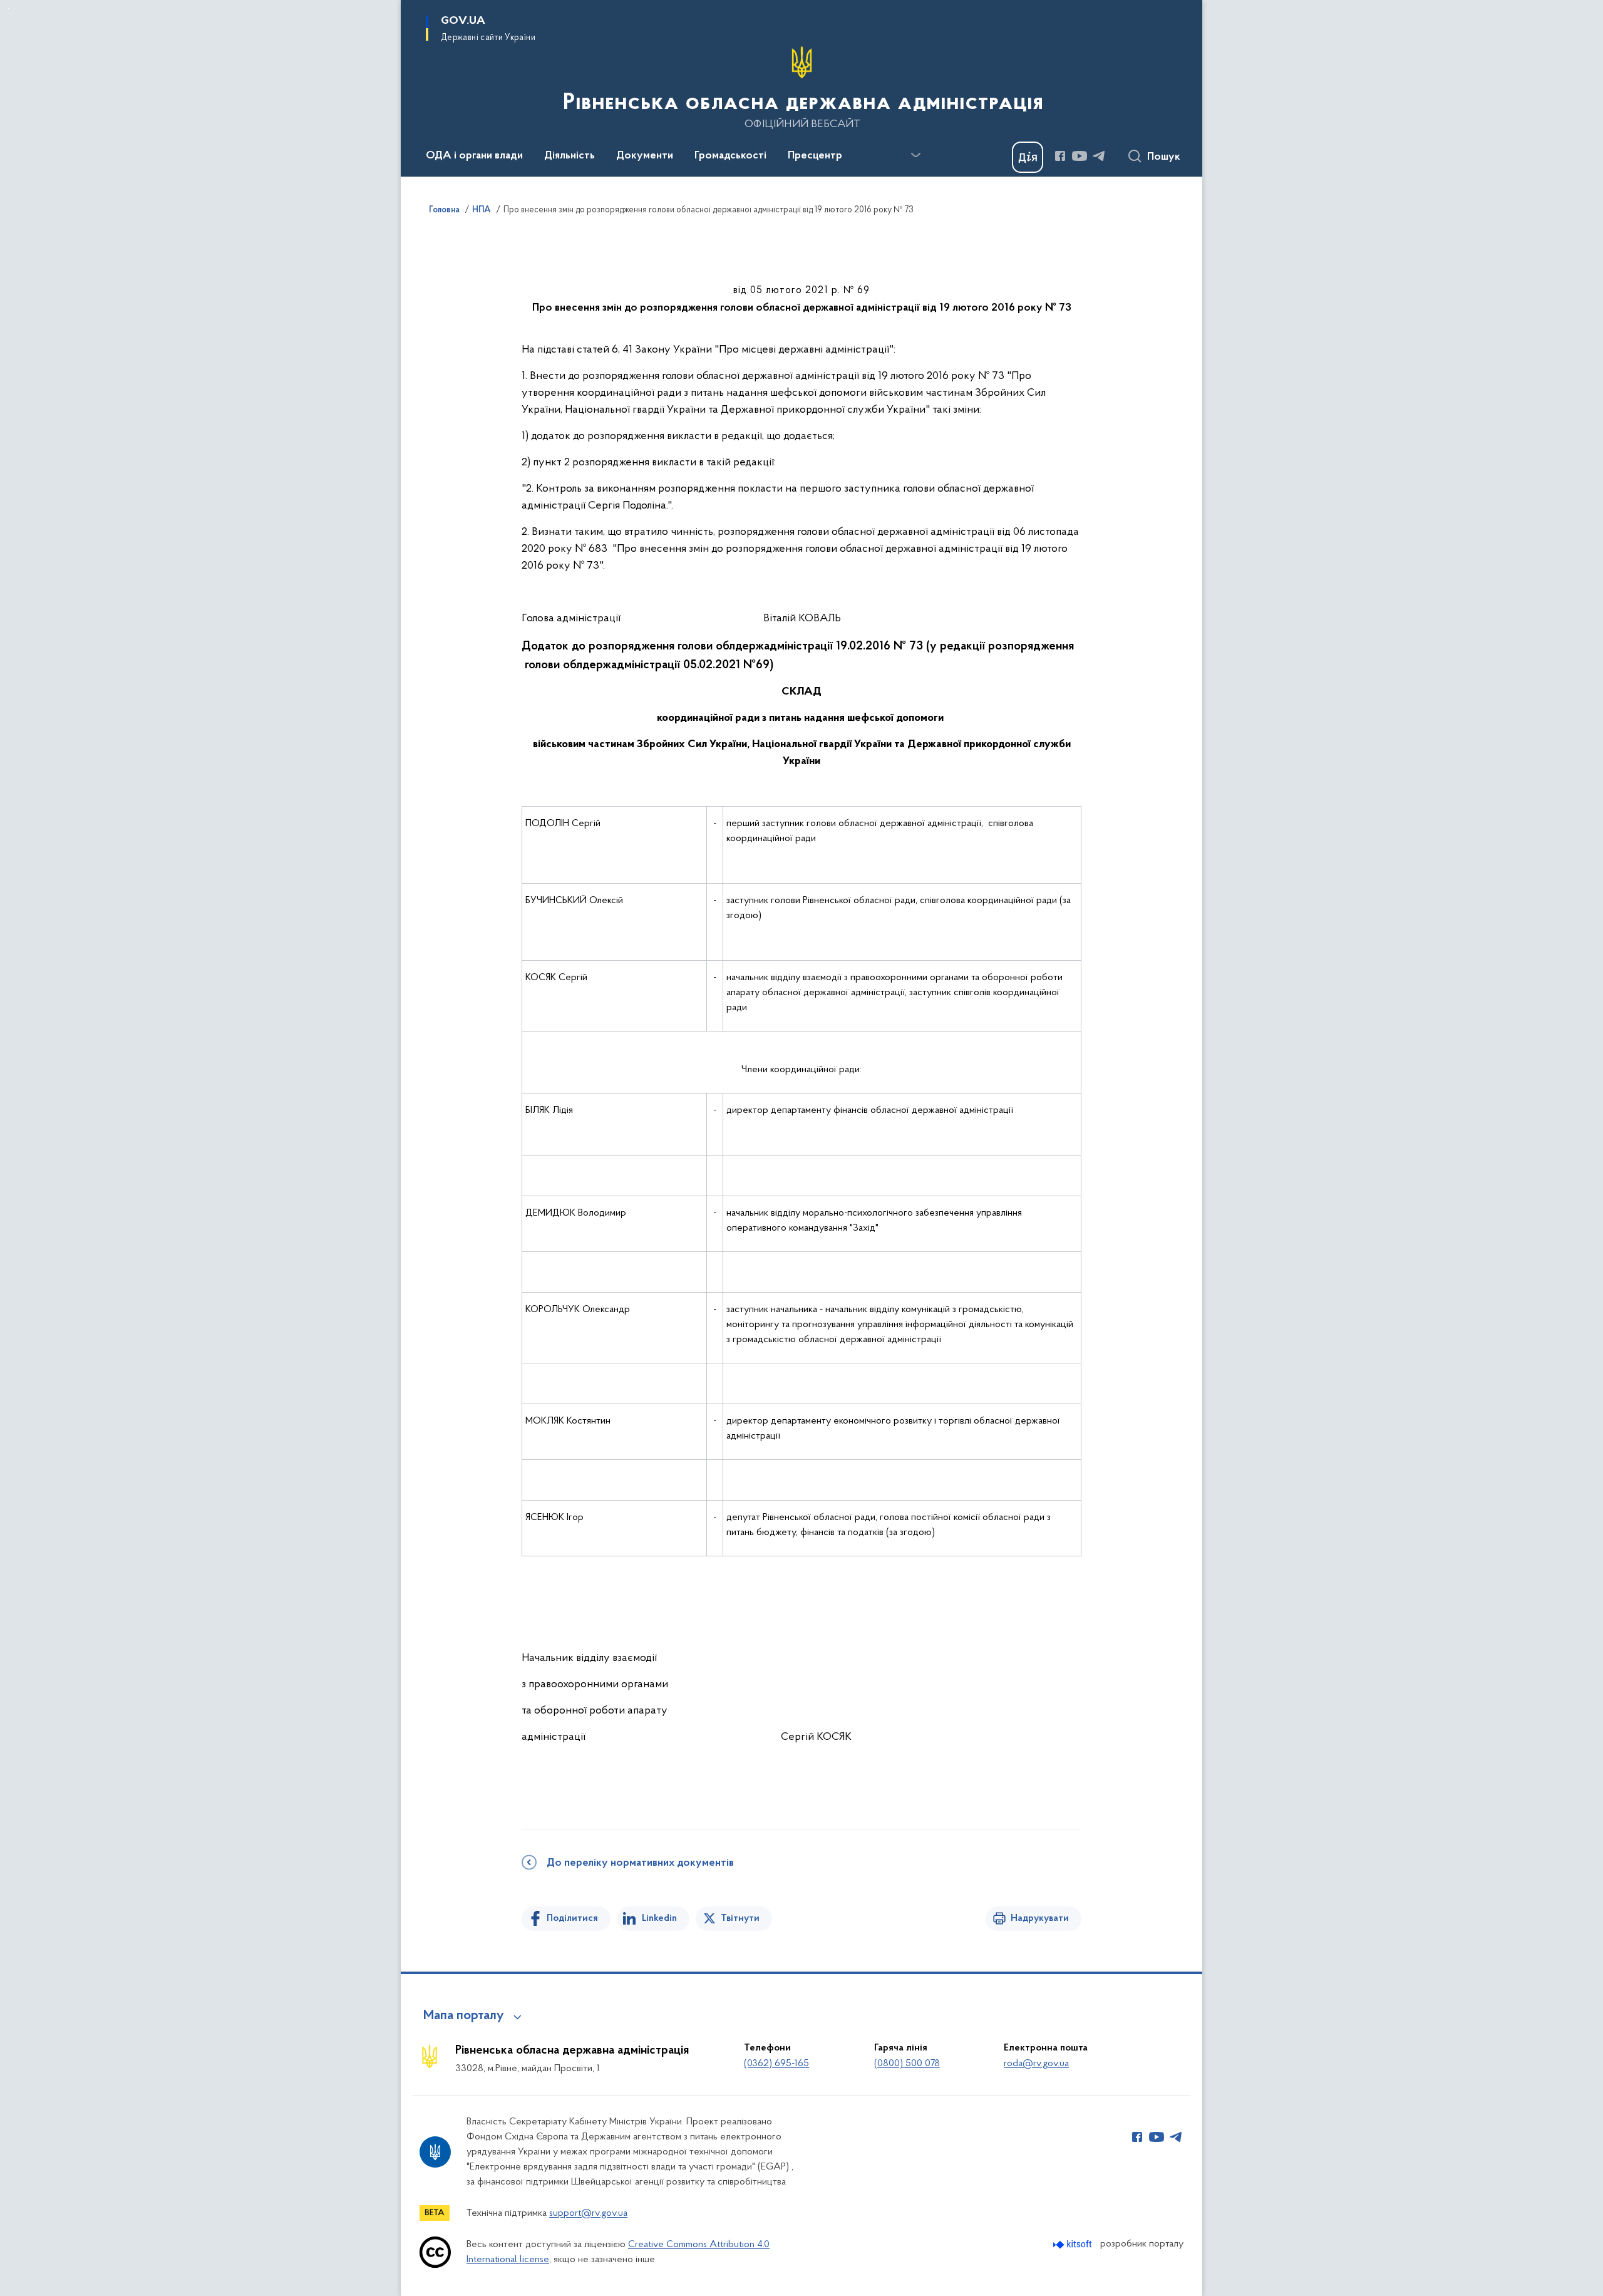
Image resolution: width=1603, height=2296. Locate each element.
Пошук (1164, 157)
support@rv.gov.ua (588, 2213)
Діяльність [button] (570, 156)
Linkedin (659, 1918)
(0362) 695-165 (776, 2064)
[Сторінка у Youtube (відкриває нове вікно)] (1080, 156)
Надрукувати (1040, 1918)
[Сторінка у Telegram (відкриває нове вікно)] (1099, 156)
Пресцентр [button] (815, 156)
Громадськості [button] (730, 156)
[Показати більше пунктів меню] (915, 155)
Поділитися (572, 1918)
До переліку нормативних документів (640, 1863)
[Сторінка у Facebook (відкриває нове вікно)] (1060, 156)
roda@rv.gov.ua (1036, 2064)
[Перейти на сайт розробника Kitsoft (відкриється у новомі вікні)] (1074, 2244)
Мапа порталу (464, 2016)
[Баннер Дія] (1028, 157)
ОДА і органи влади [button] (474, 156)
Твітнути (740, 1918)
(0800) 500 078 (907, 2064)
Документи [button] (645, 156)
